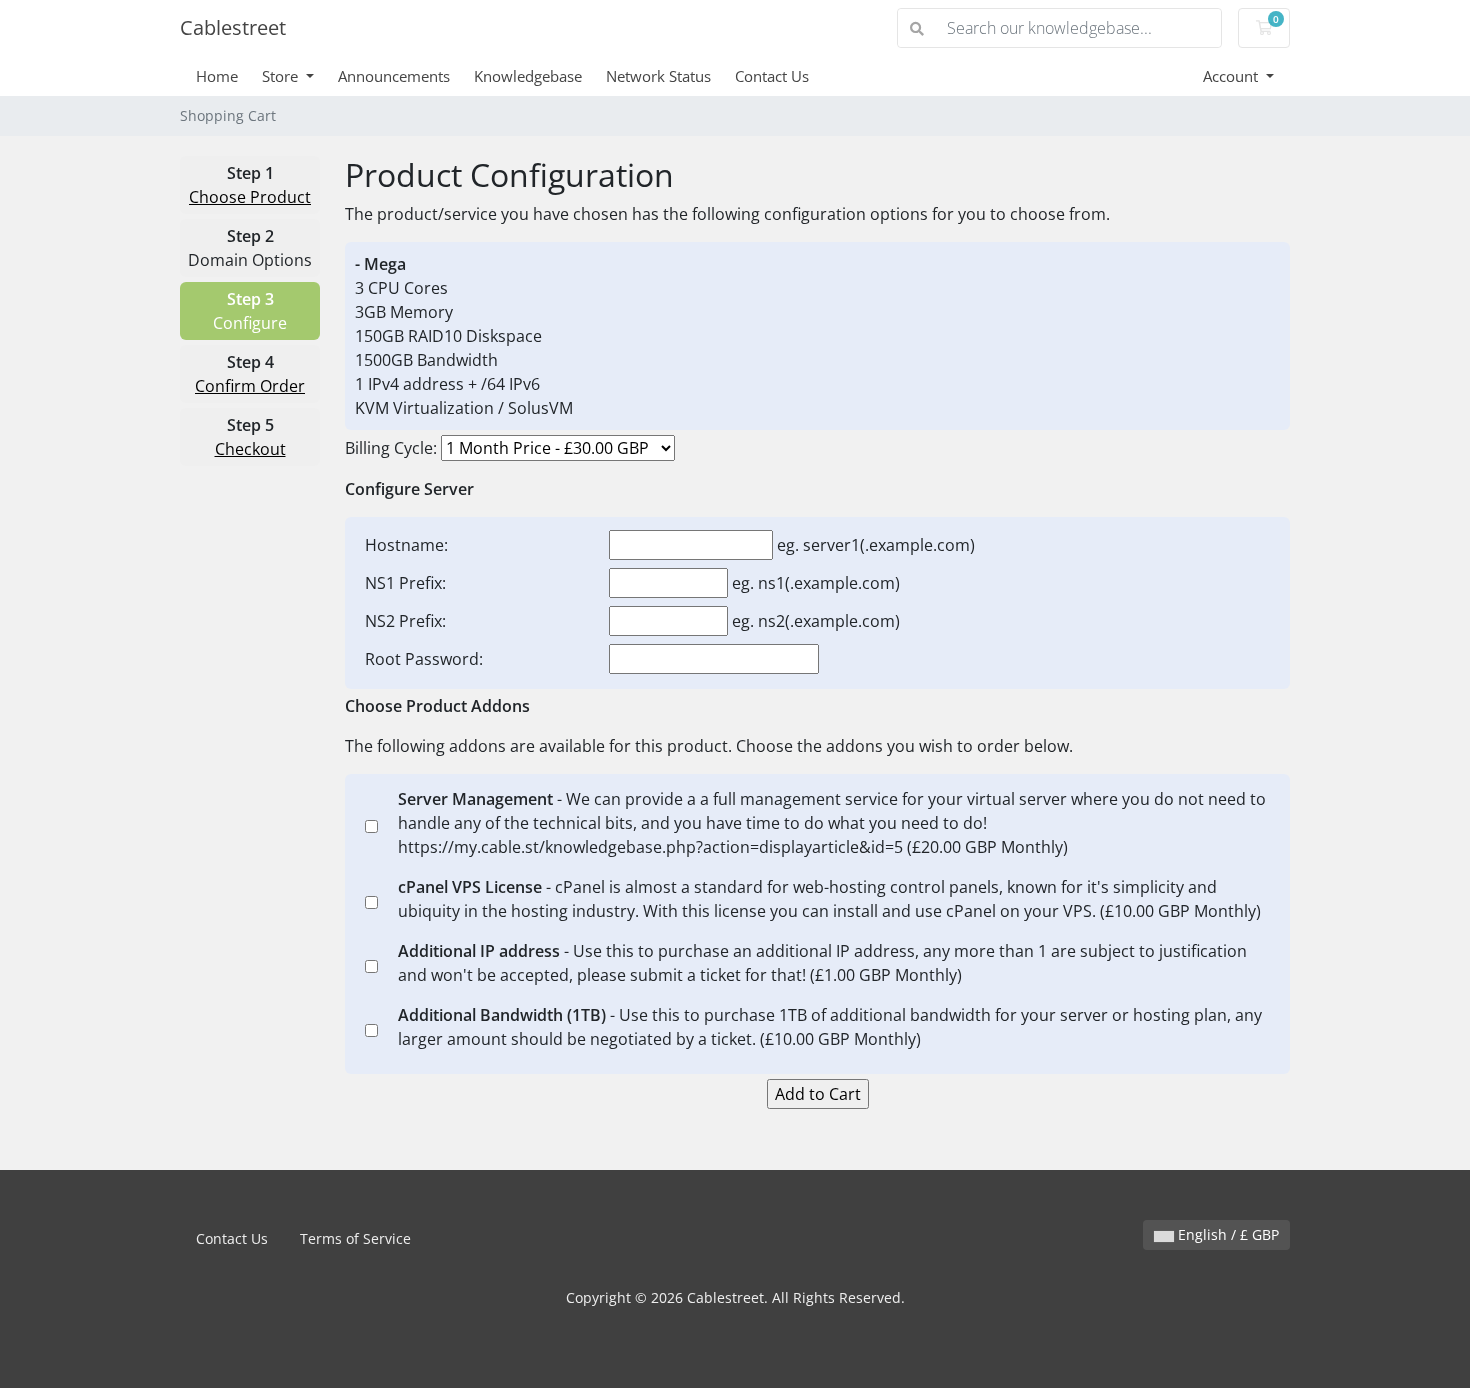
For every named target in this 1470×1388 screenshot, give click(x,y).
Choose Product (250, 197)
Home (217, 76)
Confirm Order (250, 386)
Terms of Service (355, 1238)
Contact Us (772, 76)
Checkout (250, 449)
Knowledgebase (528, 76)
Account (1232, 76)
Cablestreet (233, 27)
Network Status (658, 76)
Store (282, 76)
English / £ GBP (1226, 1234)
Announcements (394, 76)
